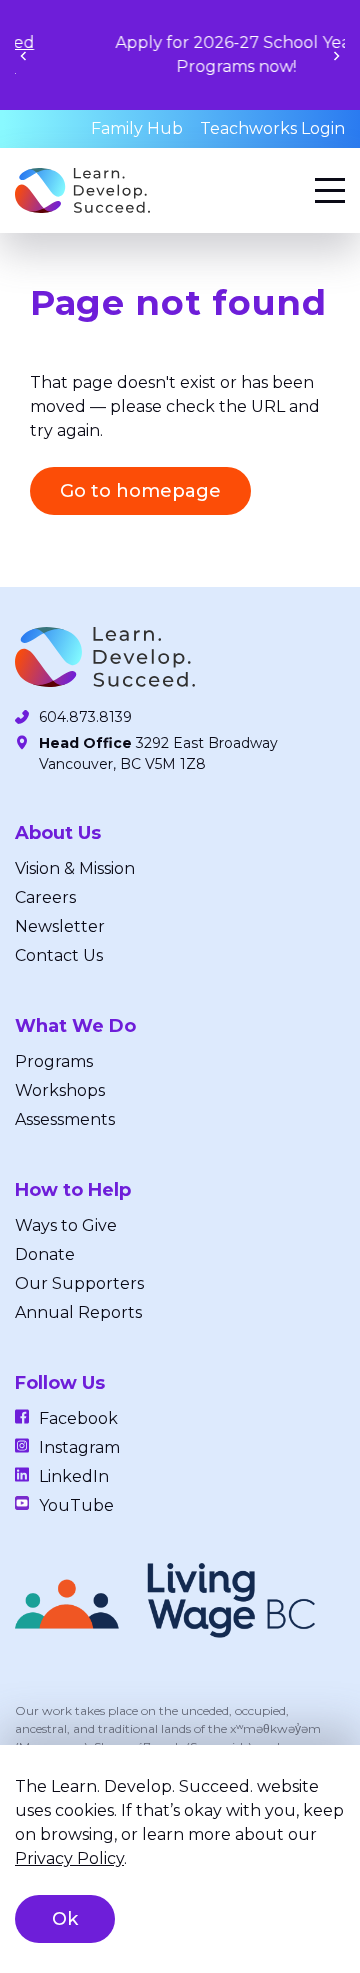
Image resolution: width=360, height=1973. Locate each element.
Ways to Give (66, 1225)
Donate (45, 1254)
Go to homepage (140, 491)
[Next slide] (336, 55)
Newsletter (60, 926)
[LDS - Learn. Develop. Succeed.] (82, 190)
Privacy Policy (69, 1858)
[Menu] (330, 190)
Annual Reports (78, 1312)
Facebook (78, 1418)
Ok (65, 1919)
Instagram (79, 1447)
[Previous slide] (23, 55)
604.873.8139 (85, 717)
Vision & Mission (75, 868)
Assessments (65, 1119)
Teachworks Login (272, 128)
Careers (45, 897)
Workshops (60, 1090)
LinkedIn (74, 1476)
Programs (54, 1061)
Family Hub (137, 128)
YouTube (76, 1505)
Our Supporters (79, 1283)
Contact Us (59, 955)
